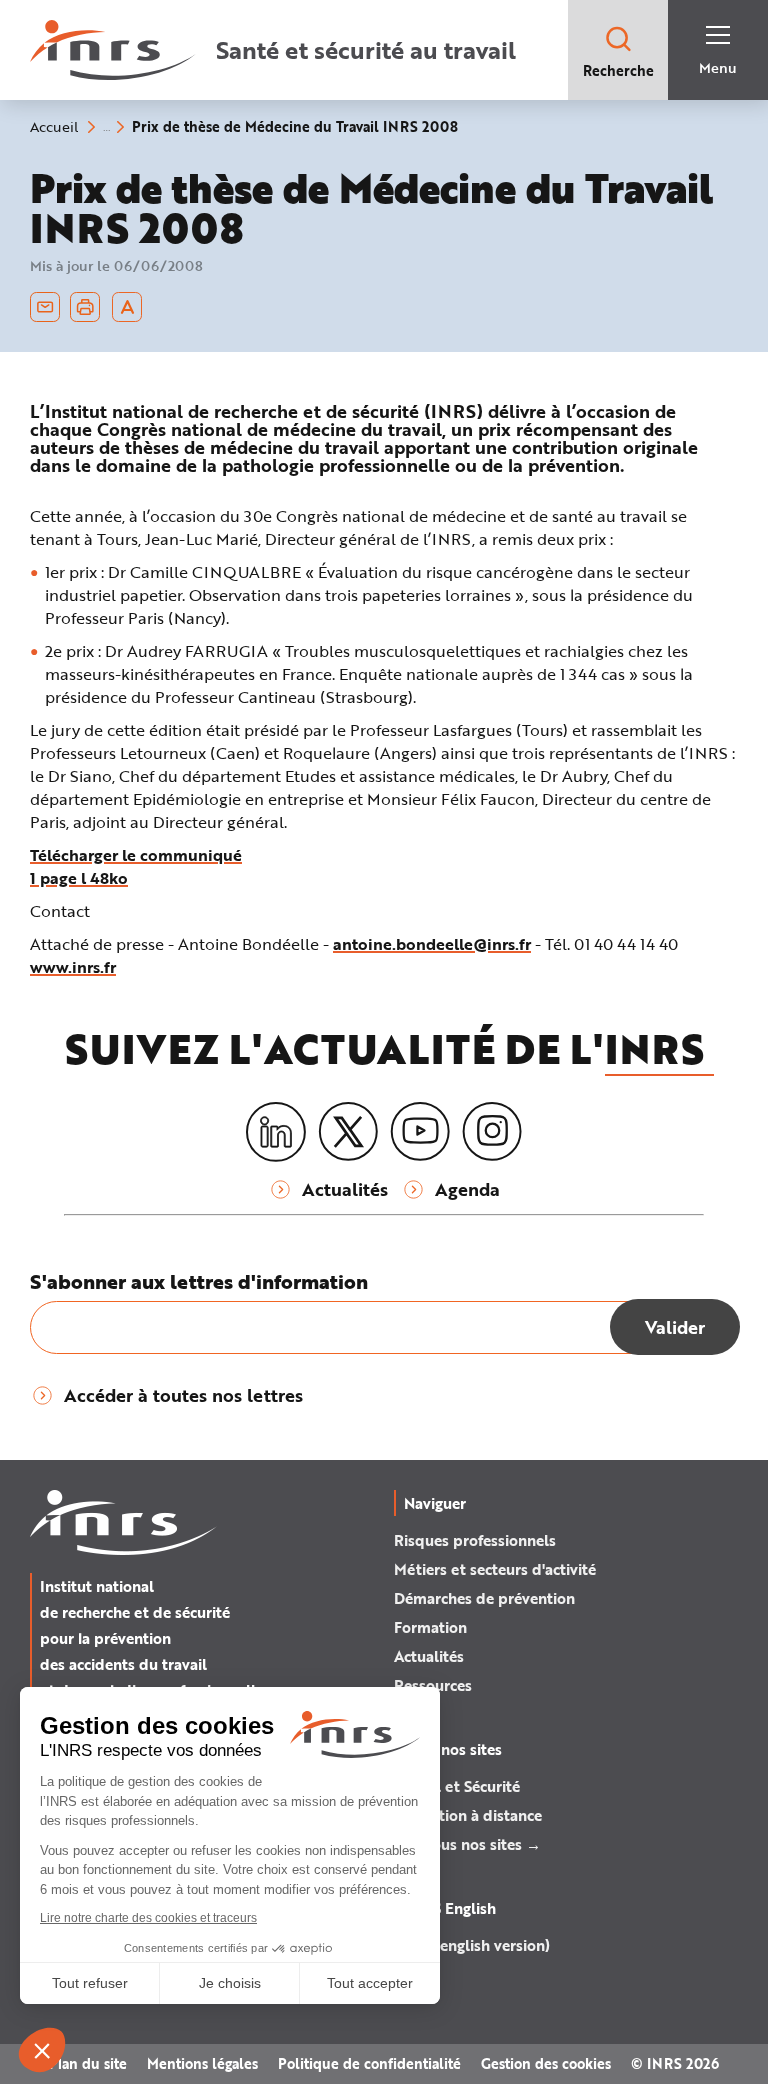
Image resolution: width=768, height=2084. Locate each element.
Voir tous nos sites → (467, 1844)
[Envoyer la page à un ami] (45, 307)
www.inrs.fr (73, 966)
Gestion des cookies (546, 2063)
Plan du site (88, 2063)
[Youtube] (420, 1132)
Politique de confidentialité (369, 2063)
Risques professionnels (475, 1540)
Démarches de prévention (484, 1598)
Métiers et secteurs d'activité (495, 1569)
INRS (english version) (472, 1945)
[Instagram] (492, 1132)
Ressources (433, 1685)
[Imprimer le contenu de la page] (85, 307)
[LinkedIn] (276, 1132)
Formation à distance (468, 1815)
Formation (430, 1627)
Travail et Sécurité (457, 1786)
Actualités (429, 1656)
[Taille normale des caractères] (127, 307)
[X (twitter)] (348, 1132)
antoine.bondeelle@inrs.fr (432, 943)
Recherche (618, 70)
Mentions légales (202, 2063)
